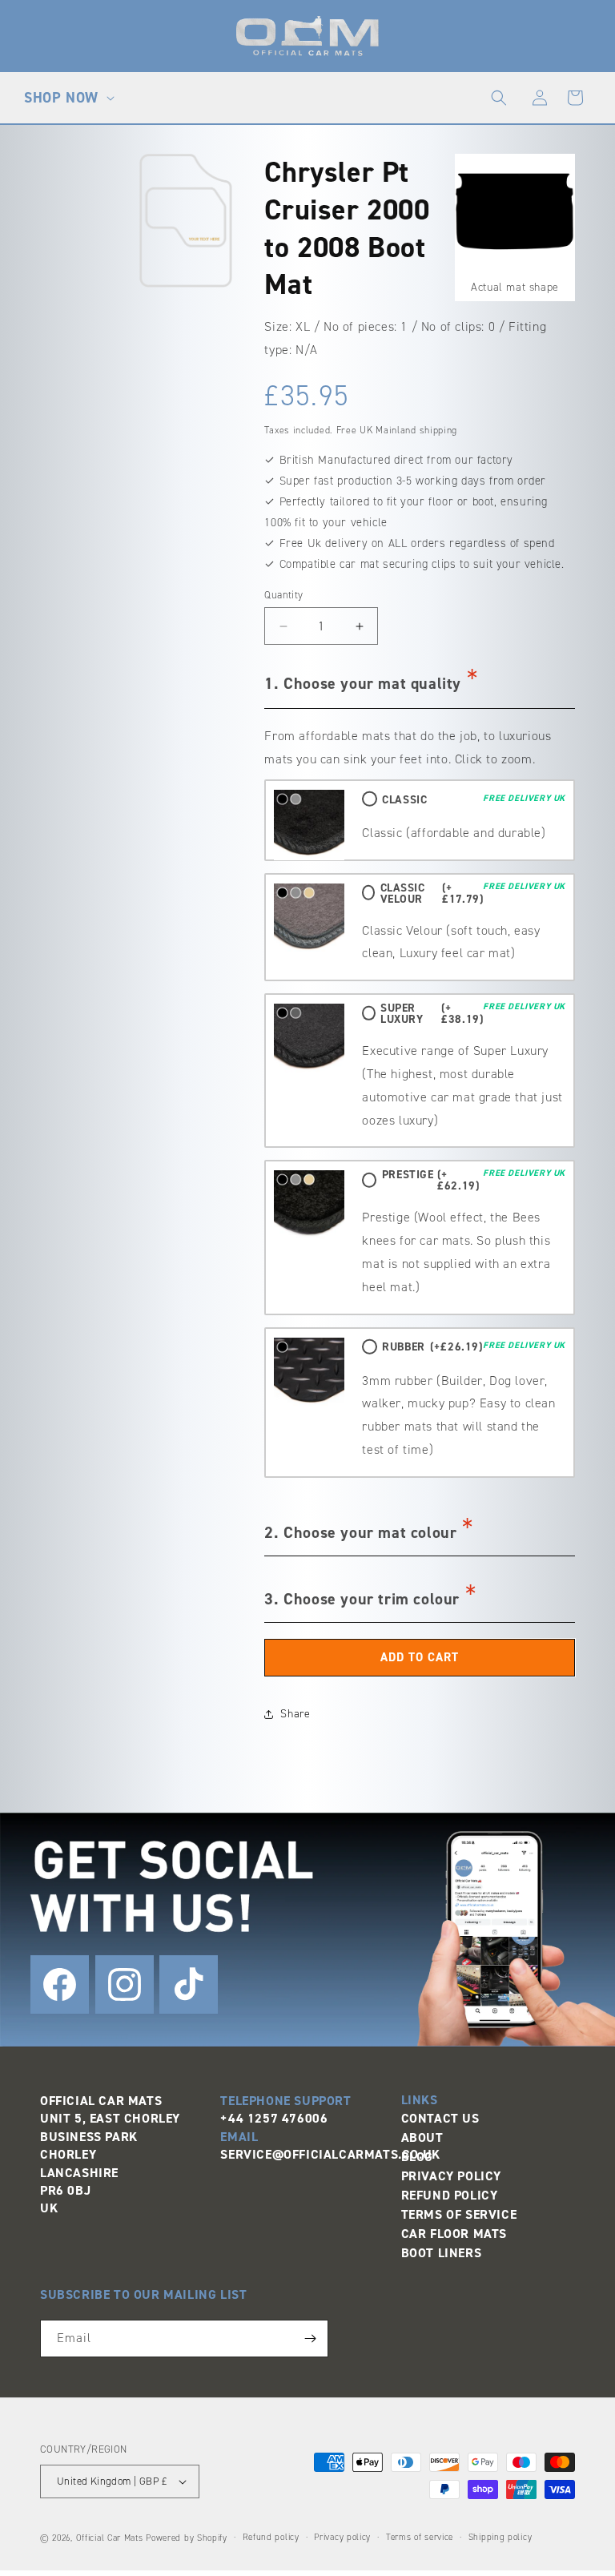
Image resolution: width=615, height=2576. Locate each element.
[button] (67, 98)
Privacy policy (342, 2537)
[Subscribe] (310, 2339)
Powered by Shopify (187, 2538)
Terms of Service (459, 2214)
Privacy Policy (451, 2176)
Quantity (283, 595)
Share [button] (295, 1714)
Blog (417, 2157)
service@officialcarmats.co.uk (330, 2154)
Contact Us (440, 2118)
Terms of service (420, 2537)
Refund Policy (450, 2195)
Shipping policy (500, 2537)
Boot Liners (442, 2253)
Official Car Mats (110, 2538)
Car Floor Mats (454, 2234)
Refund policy (271, 2537)
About (422, 2137)
